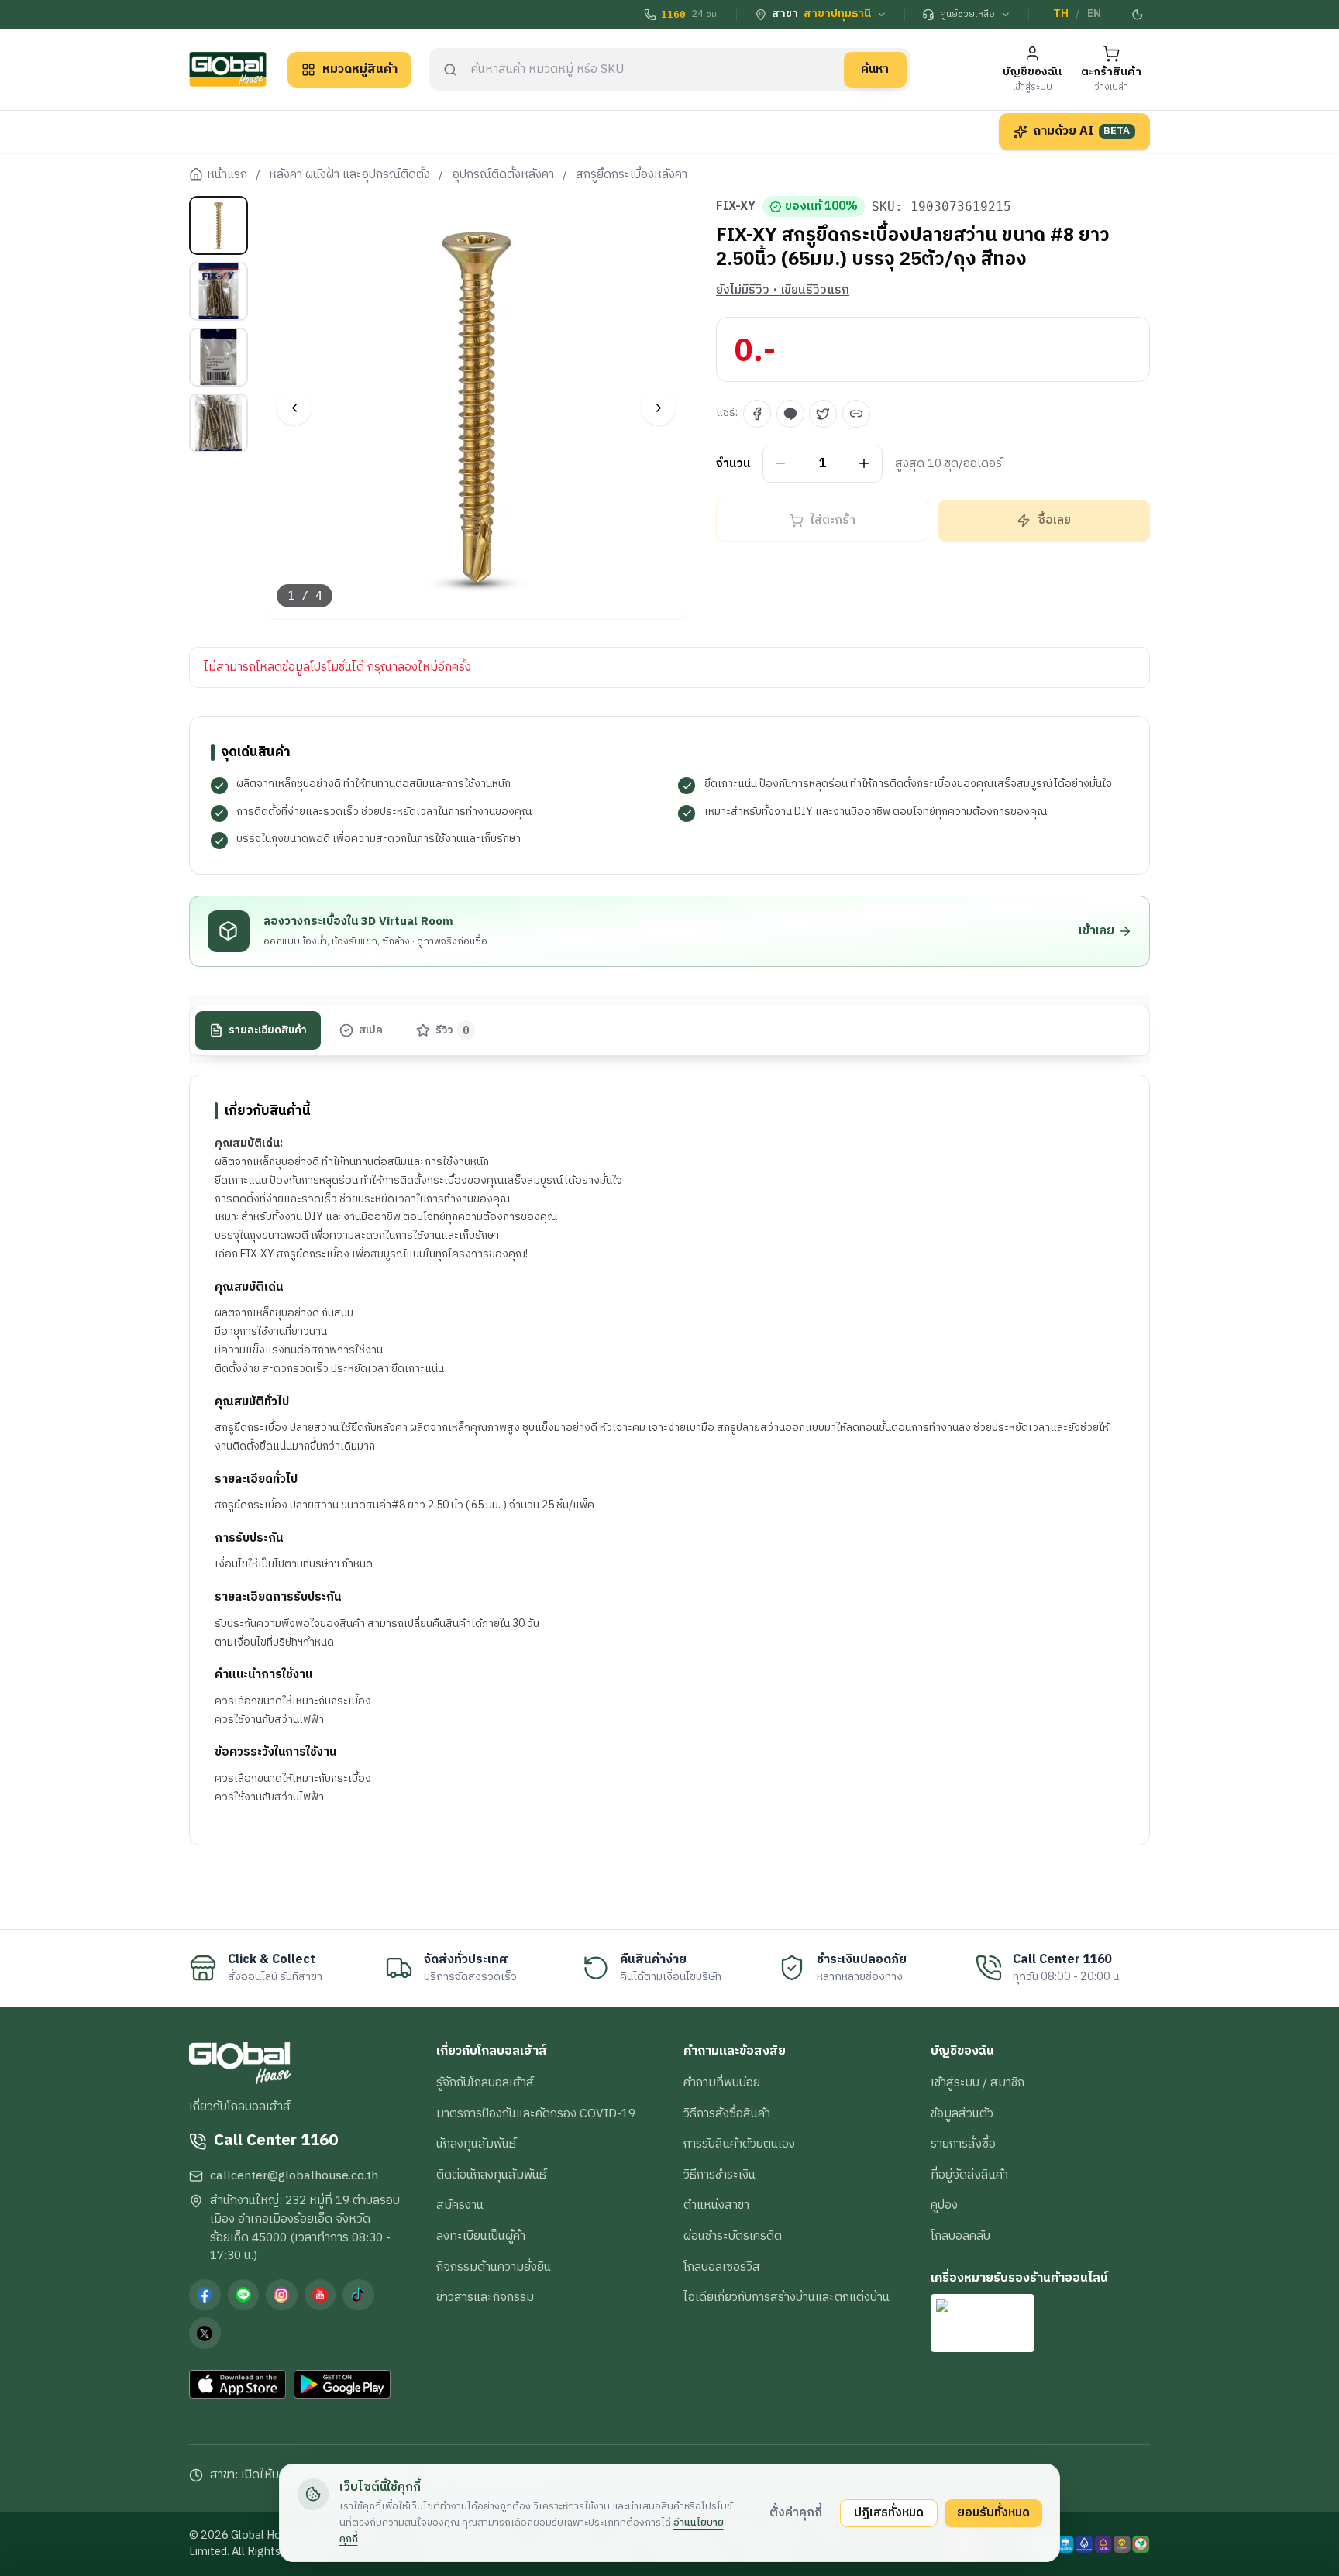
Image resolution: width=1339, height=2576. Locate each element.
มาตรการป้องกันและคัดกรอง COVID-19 (536, 2113)
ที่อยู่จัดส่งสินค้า (969, 2175)
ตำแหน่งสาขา (716, 2205)
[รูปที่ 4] (219, 423)
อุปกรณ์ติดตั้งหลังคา (503, 175)
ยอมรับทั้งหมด (993, 2512)
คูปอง (944, 2205)
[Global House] (228, 69)
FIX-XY (736, 207)
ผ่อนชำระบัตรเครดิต (733, 2236)
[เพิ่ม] (864, 464)
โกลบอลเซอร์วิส (722, 2267)
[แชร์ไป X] (823, 414)
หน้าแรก (227, 175)
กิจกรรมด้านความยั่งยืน (494, 2267)
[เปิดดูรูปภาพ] (477, 408)
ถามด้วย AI (1082, 131)
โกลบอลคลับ (960, 2236)
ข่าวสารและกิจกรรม (485, 2297)
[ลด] (781, 464)
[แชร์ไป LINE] (790, 414)
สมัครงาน (460, 2205)
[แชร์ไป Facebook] (757, 414)
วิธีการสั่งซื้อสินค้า (727, 2113)
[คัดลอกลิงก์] (856, 414)
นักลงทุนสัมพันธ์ (476, 2144)
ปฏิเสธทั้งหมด (889, 2512)
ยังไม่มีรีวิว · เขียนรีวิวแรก (783, 291)
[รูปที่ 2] (219, 291)
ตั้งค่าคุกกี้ (796, 2512)
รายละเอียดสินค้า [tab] (268, 1030)
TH (1061, 14)
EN (1094, 14)
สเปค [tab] (371, 1030)
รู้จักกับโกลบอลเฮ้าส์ (485, 2082)
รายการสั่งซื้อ (963, 2144)
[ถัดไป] (658, 408)
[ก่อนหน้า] (294, 408)
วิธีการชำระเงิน (719, 2175)
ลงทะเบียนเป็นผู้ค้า (481, 2236)
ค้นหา (875, 69)
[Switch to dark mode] (1138, 15)
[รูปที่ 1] (219, 225)
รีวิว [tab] (453, 1030)
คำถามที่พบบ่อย (722, 2082)
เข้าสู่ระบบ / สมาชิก (978, 2082)
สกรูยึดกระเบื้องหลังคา (632, 175)
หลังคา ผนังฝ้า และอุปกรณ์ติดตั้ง (349, 175)
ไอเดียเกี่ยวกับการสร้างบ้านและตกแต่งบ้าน (787, 2297)
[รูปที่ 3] (219, 357)
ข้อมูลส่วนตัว (962, 2113)
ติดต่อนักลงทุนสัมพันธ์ (491, 2175)
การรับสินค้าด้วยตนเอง (739, 2144)
